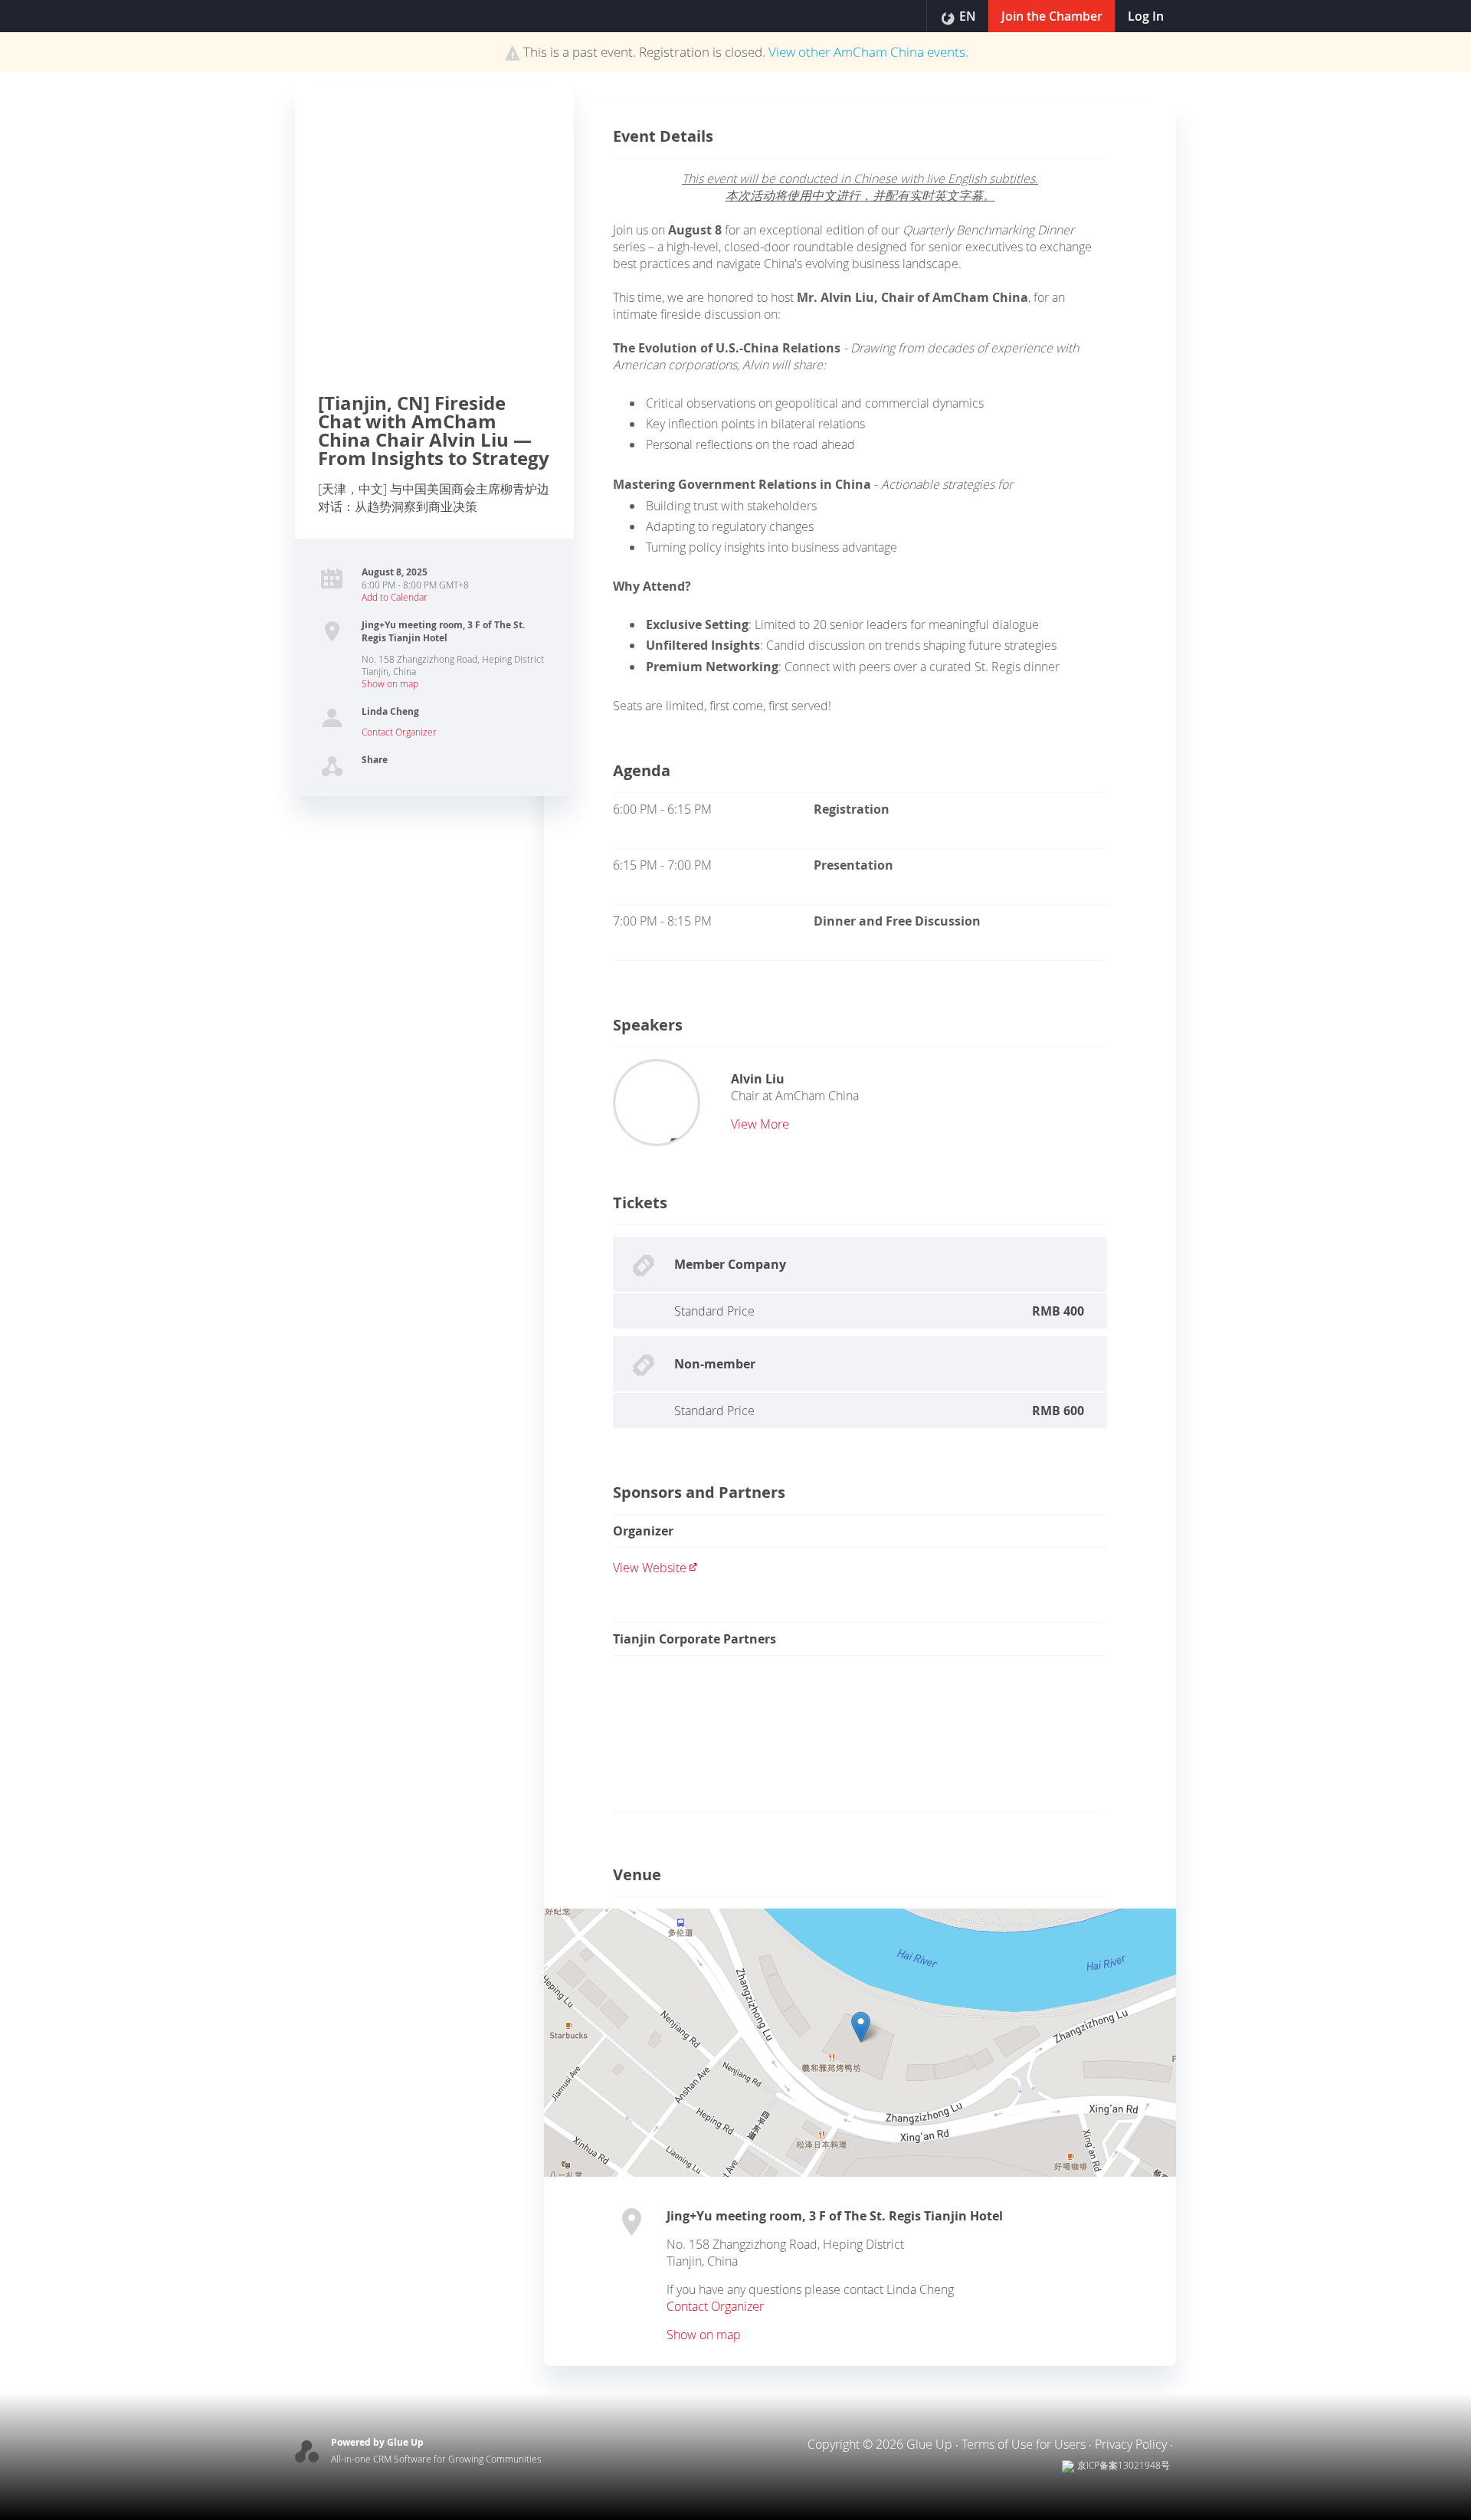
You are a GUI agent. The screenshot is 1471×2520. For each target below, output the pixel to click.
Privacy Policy (1131, 2444)
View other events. (868, 52)
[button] (861, 2027)
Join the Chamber (1052, 16)
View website (650, 1568)
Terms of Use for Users (1024, 2444)
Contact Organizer (399, 732)
